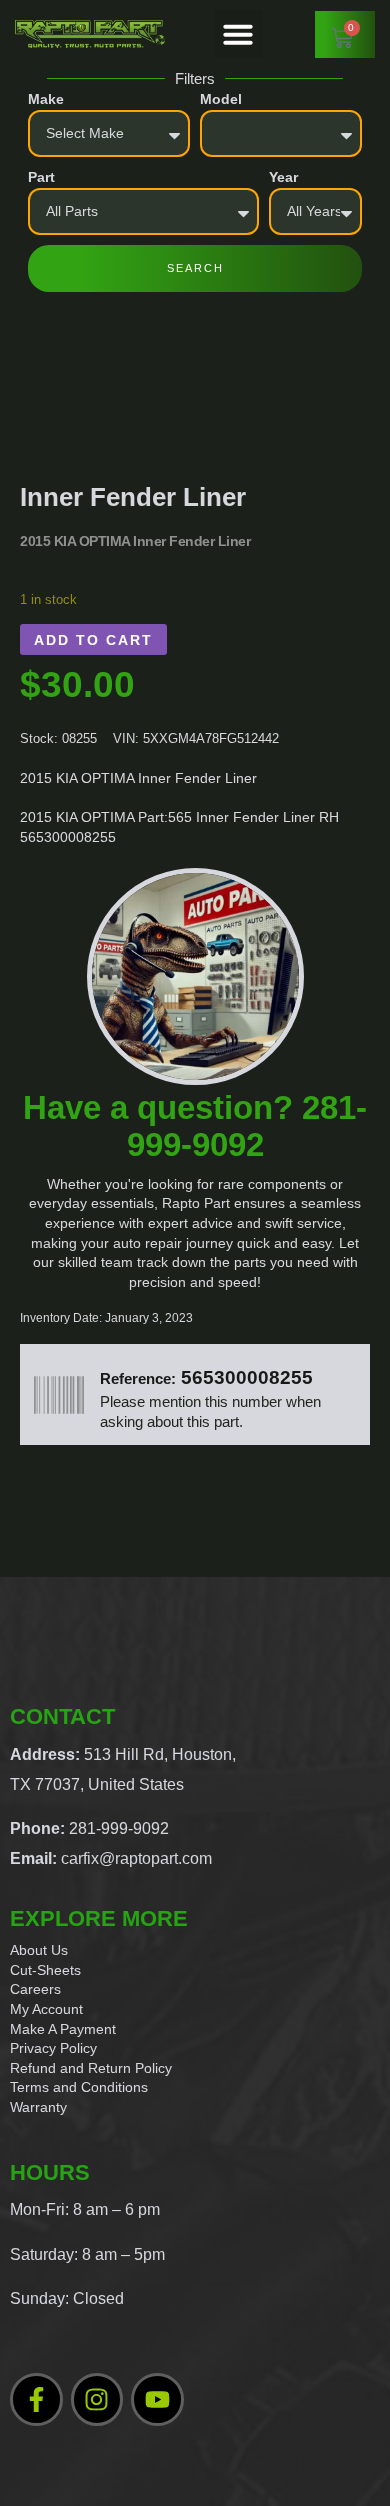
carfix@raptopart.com (136, 1858)
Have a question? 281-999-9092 (195, 1125)
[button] (238, 34)
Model (221, 99)
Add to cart (93, 640)
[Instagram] (97, 2399)
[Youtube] (157, 2399)
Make (46, 99)
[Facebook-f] (36, 2399)
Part (41, 177)
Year (283, 177)
